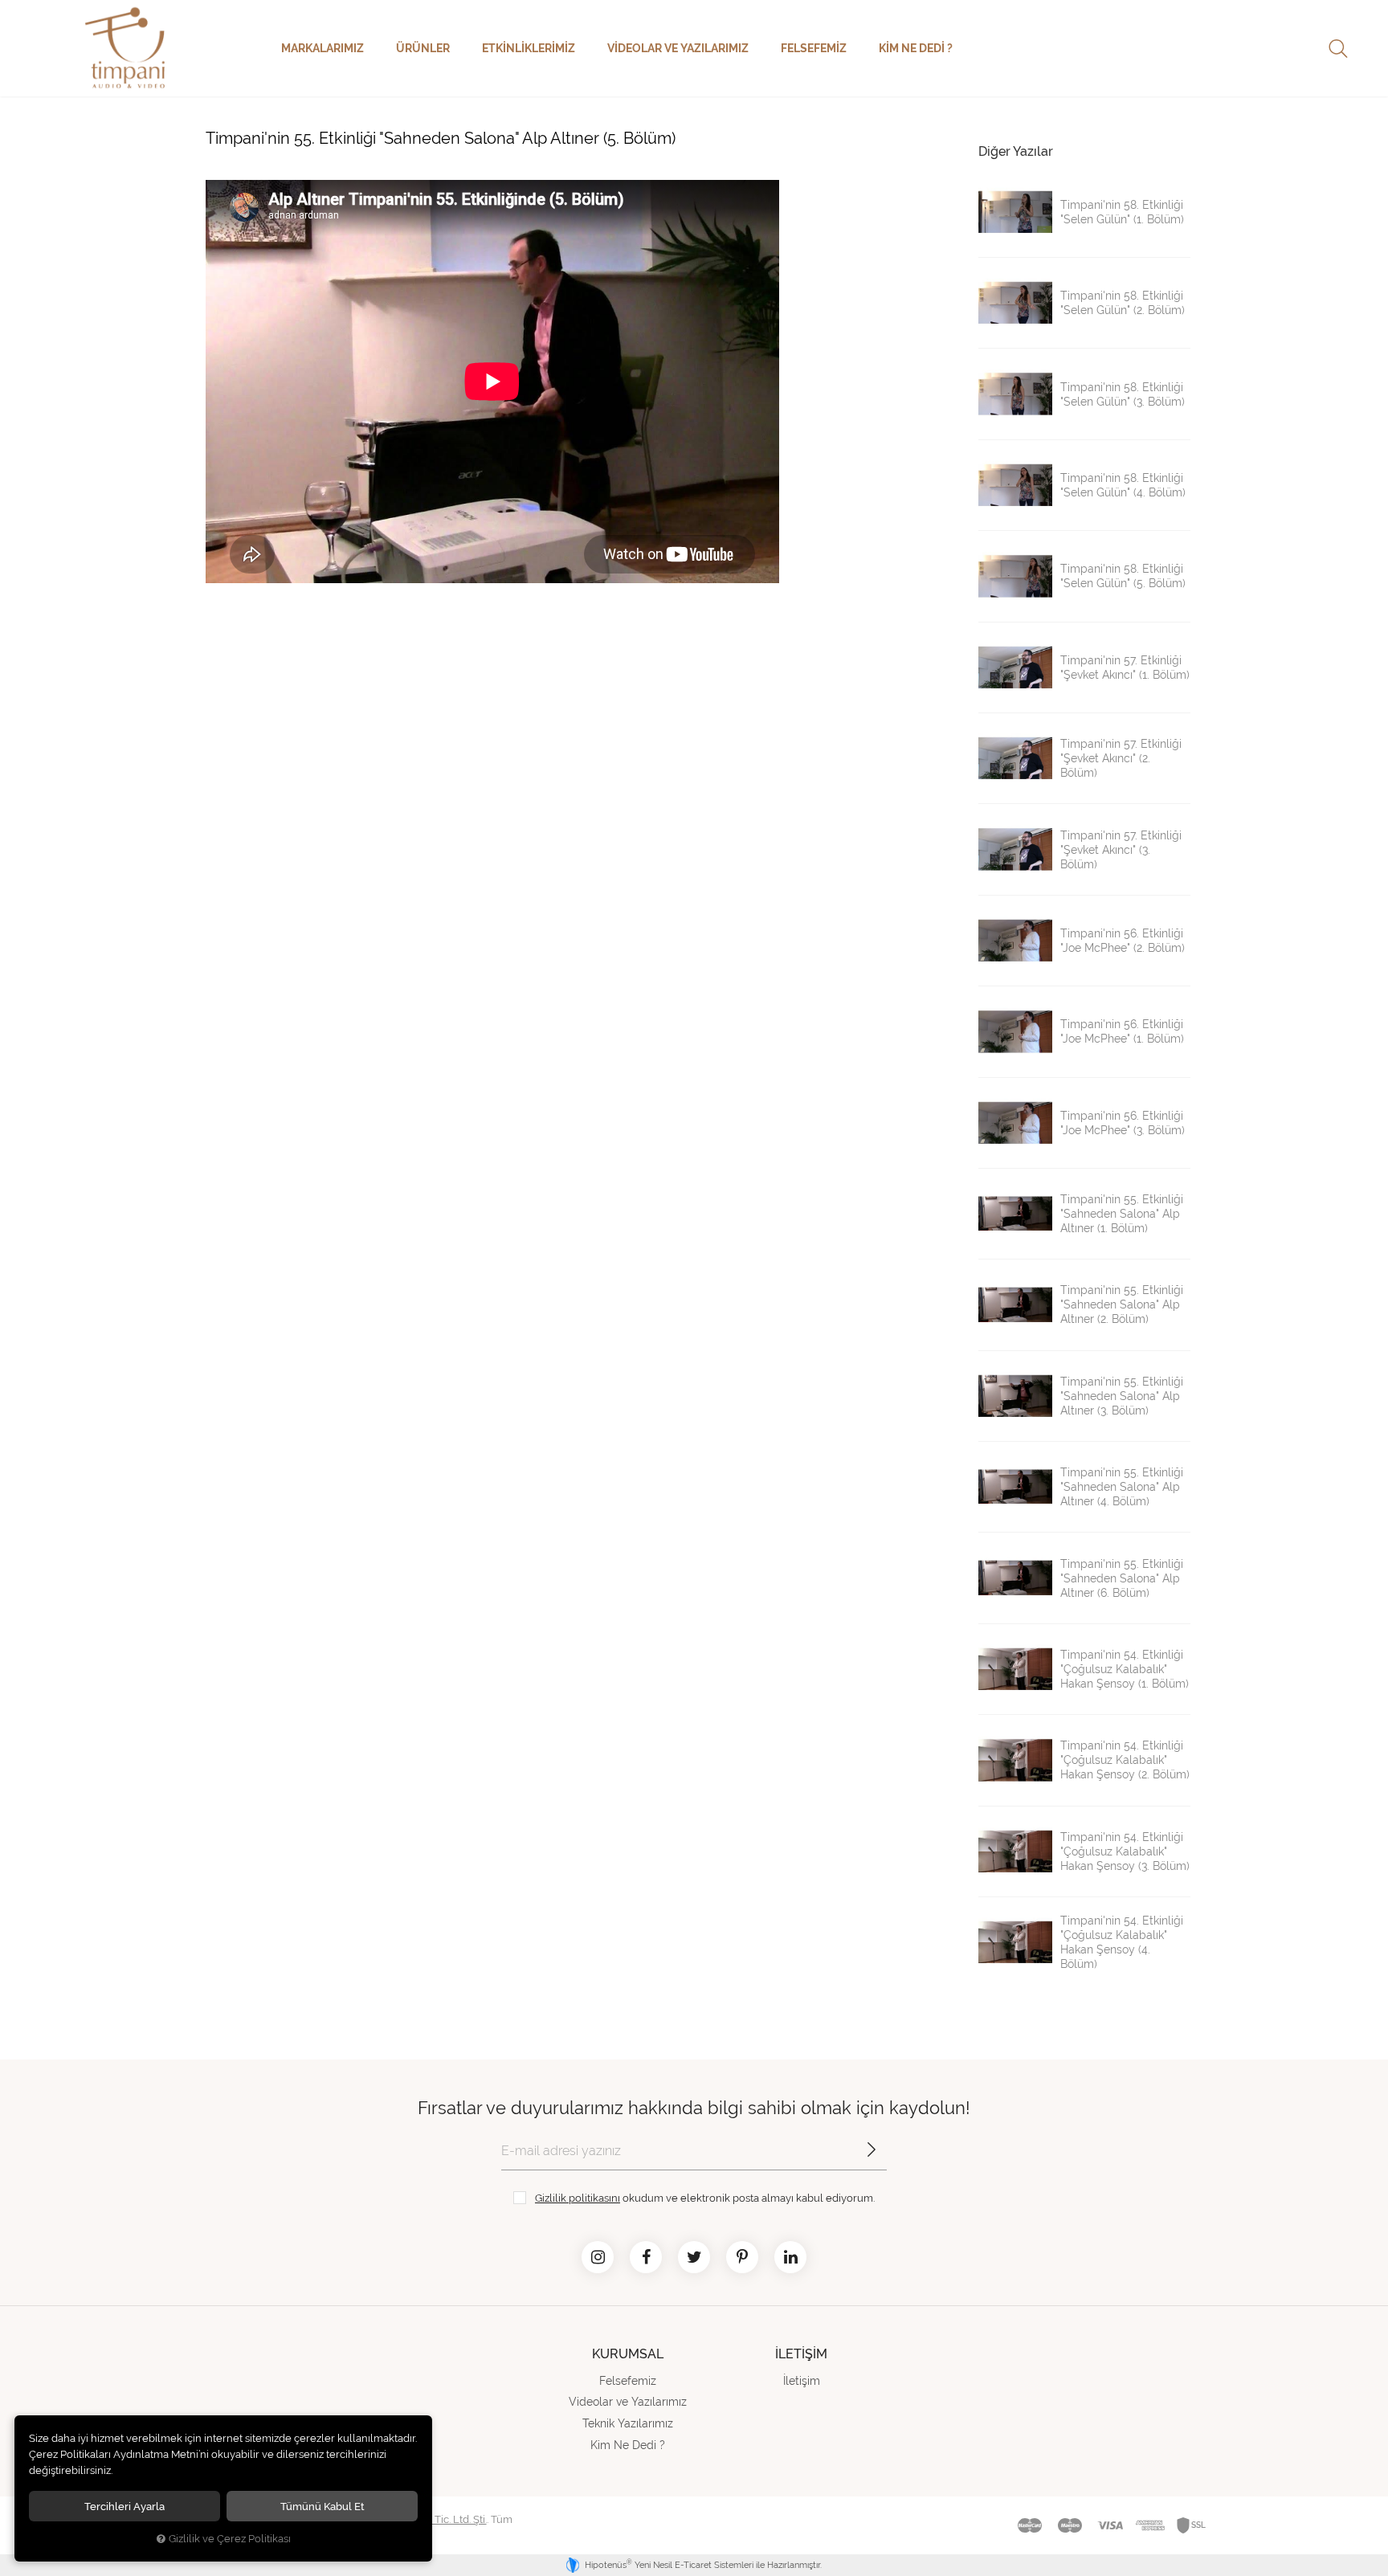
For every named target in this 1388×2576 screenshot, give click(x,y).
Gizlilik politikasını (578, 2198)
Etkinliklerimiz (529, 48)
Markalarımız (323, 48)
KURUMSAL (628, 2354)
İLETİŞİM (801, 2354)
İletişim (802, 2381)
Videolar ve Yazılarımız (678, 48)
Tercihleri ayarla (125, 2506)
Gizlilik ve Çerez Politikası (230, 2539)
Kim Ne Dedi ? (916, 48)
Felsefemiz (814, 48)
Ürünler (423, 48)
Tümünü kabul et (323, 2506)
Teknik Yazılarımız (628, 2423)
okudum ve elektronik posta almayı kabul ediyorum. (705, 2198)
